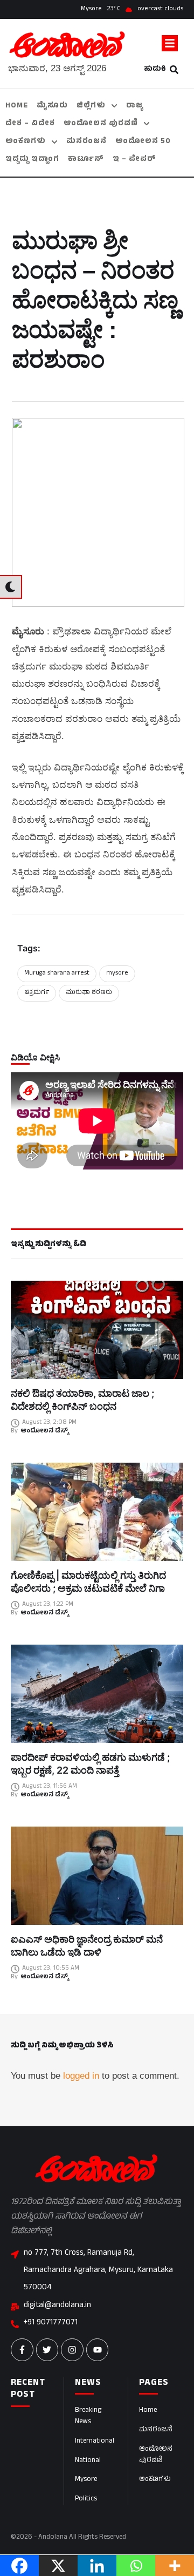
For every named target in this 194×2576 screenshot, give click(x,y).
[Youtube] (98, 2350)
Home (148, 2411)
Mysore (86, 2480)
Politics (86, 2499)
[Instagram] (72, 2350)
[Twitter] (47, 2350)
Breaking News (88, 2416)
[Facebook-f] (22, 2350)
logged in (81, 2076)
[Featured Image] (97, 1330)
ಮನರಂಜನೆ (156, 2430)
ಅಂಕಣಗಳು (155, 2480)
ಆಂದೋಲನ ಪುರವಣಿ (156, 2455)
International (95, 2442)
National (88, 2461)
